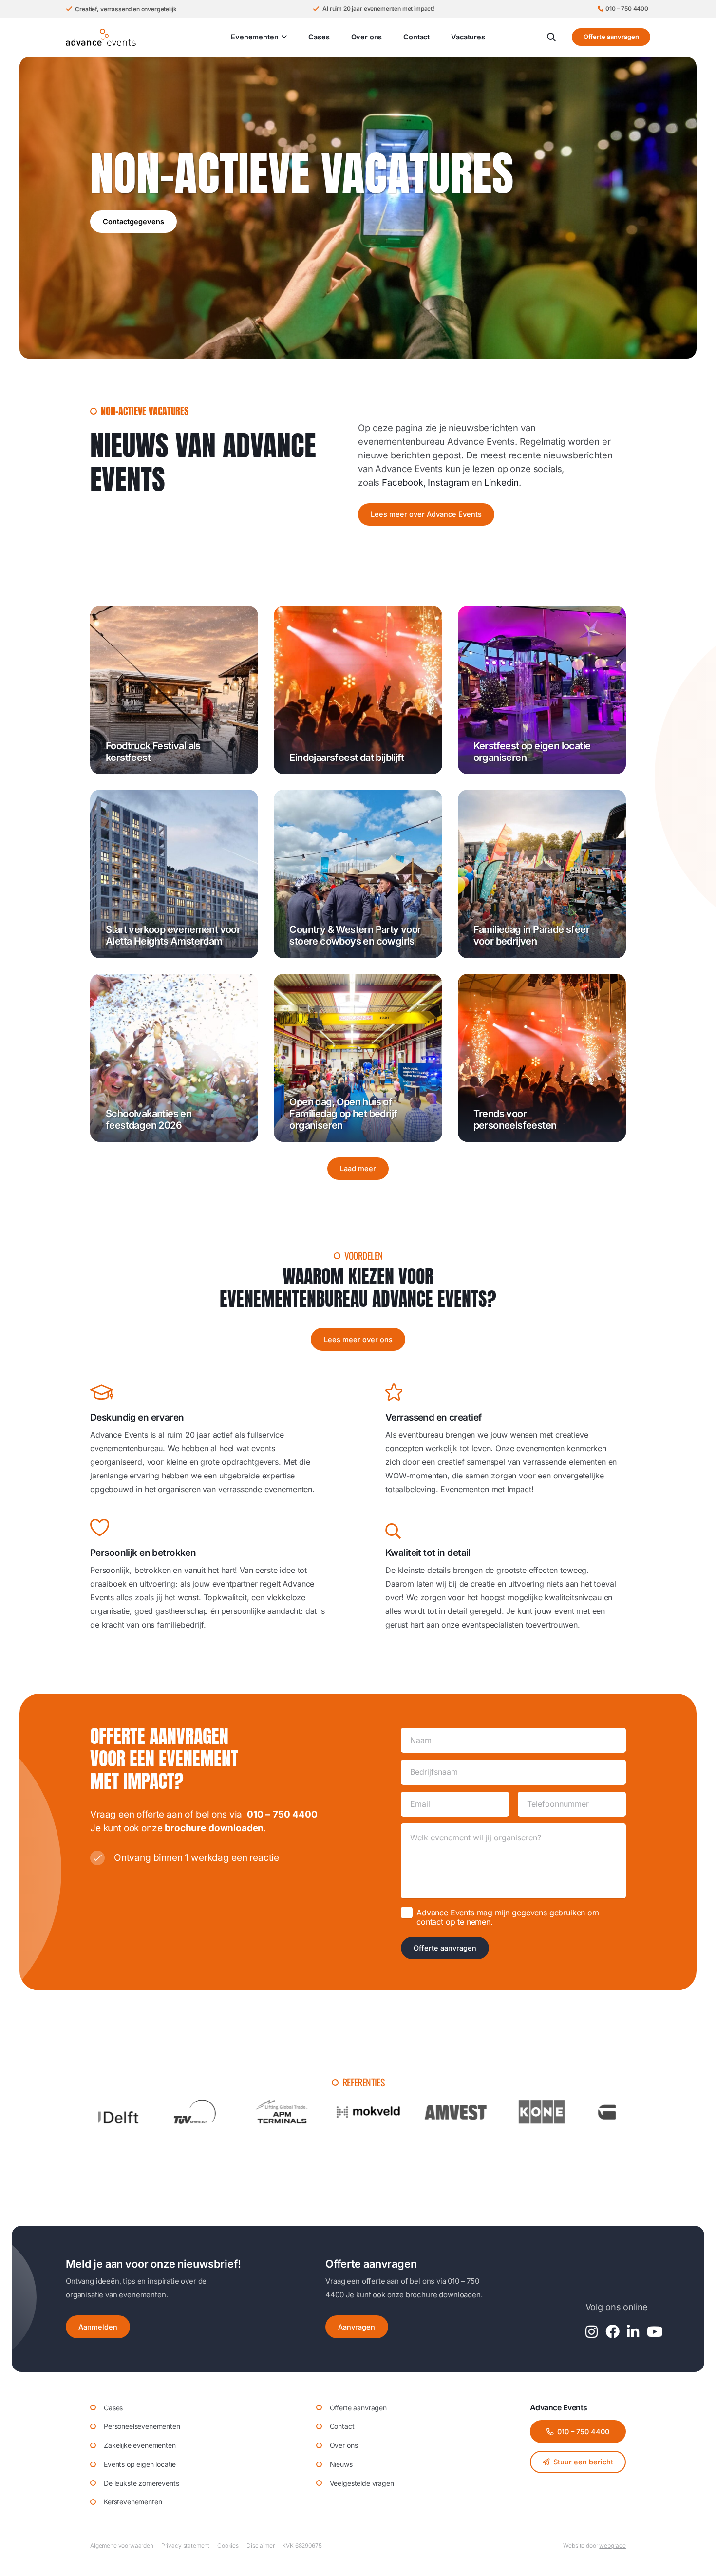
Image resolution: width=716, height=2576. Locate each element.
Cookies (228, 2546)
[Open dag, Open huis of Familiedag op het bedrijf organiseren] (358, 1058)
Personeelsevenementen (142, 2426)
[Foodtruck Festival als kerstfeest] (174, 690)
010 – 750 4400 (282, 1814)
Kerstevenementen (133, 2502)
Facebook (403, 482)
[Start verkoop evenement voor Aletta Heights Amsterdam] (174, 874)
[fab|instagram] (592, 2332)
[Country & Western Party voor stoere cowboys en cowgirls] (358, 874)
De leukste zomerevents (141, 2483)
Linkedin (501, 482)
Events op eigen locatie (140, 2464)
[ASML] (544, 2112)
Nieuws (341, 2464)
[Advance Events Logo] (101, 37)
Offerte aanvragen (445, 1948)
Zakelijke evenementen (140, 2445)
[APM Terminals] (111, 2112)
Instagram (448, 482)
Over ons (344, 2445)
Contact (342, 2426)
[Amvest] (284, 2112)
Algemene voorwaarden (122, 2546)
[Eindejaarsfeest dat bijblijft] (358, 690)
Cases (113, 2408)
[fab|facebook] (612, 2332)
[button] (283, 37)
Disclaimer (260, 2546)
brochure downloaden (214, 1828)
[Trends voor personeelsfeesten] (542, 1058)
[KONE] (371, 2112)
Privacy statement (185, 2546)
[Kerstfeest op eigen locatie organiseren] (542, 690)
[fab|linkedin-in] (633, 2332)
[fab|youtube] (655, 2332)
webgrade (612, 2546)
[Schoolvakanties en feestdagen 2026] (174, 1058)
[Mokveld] (197, 2112)
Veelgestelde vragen (362, 2483)
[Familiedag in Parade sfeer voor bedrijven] (542, 874)
